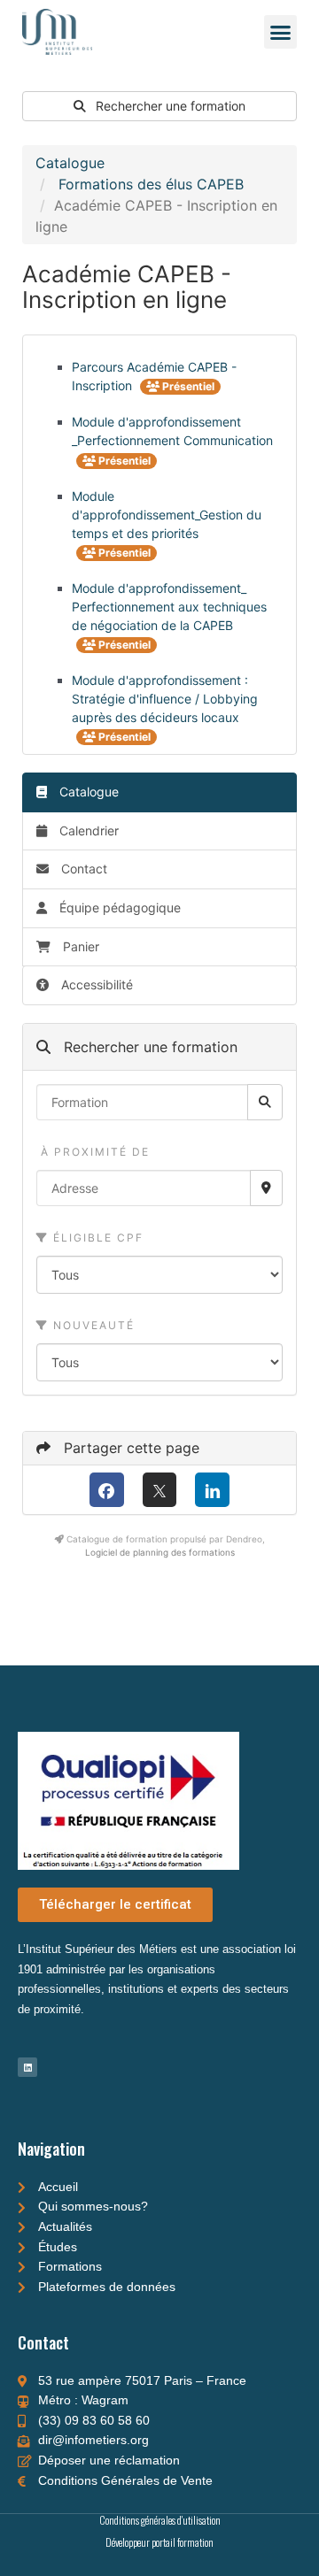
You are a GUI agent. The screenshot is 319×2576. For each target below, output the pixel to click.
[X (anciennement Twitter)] (160, 1490)
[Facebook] (107, 1490)
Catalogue (70, 163)
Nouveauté (92, 1325)
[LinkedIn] (212, 1490)
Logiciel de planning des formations (160, 1552)
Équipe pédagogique (118, 907)
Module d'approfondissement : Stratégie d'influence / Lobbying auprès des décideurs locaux (165, 699)
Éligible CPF (96, 1238)
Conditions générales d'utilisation (160, 2520)
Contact (82, 869)
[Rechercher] (265, 1102)
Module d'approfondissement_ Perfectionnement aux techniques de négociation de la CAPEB (169, 607)
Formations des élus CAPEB (151, 184)
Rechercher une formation (169, 106)
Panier (81, 946)
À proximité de (93, 1152)
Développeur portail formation (159, 2542)
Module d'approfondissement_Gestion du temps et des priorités (167, 515)
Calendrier (87, 830)
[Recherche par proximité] (266, 1188)
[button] (281, 32)
